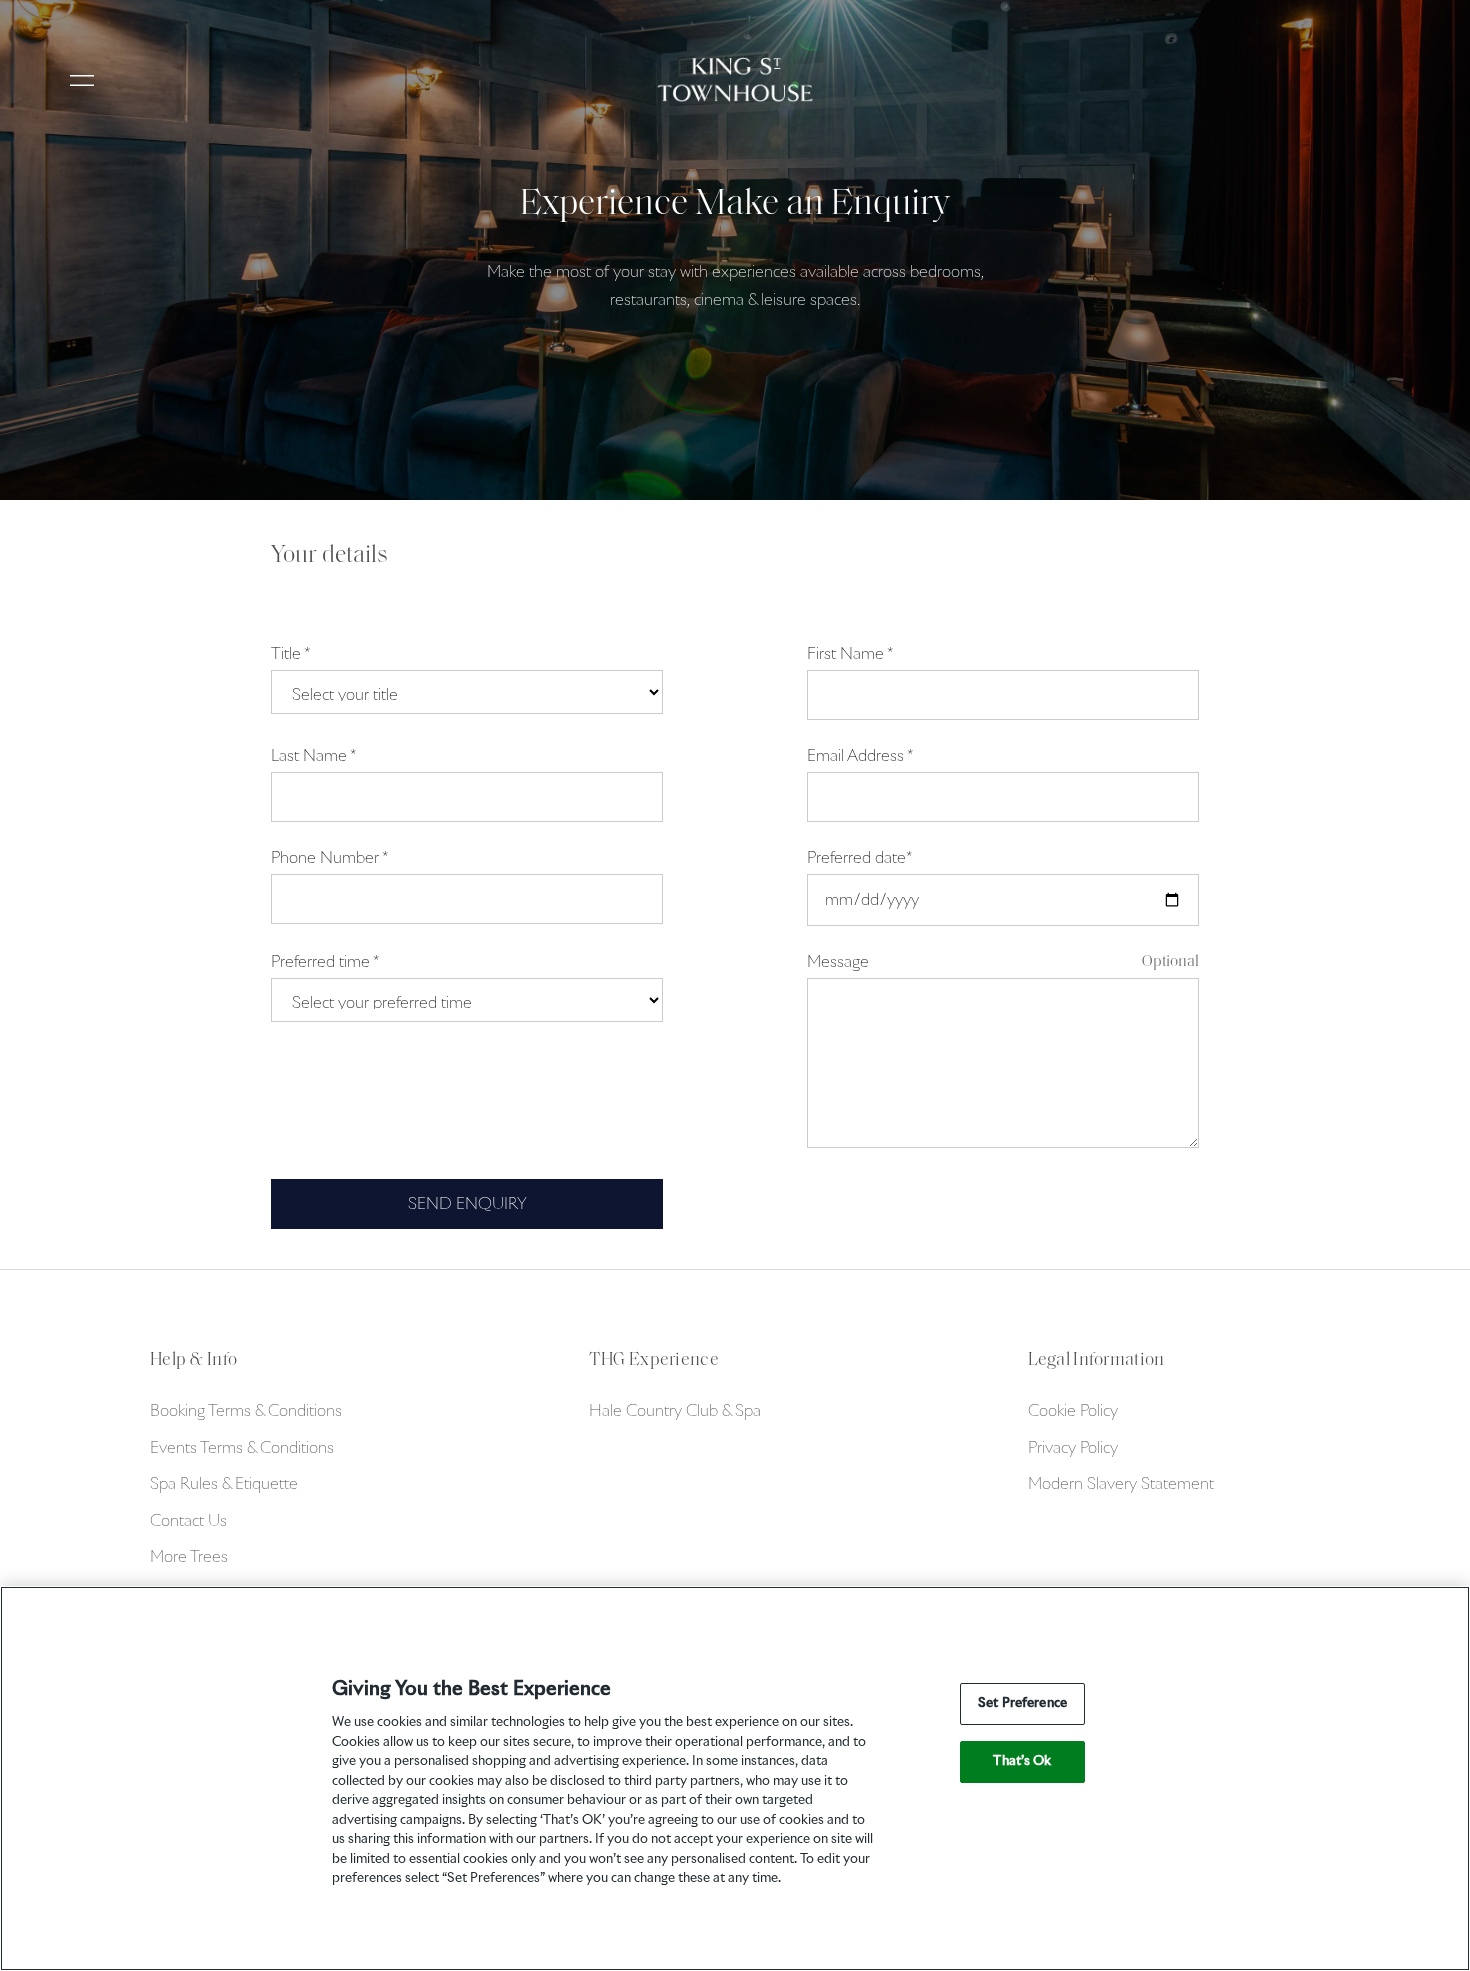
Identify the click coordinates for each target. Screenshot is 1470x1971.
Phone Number (329, 858)
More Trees (189, 1557)
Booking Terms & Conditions (246, 1411)
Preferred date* (859, 858)
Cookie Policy (1073, 1411)
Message (838, 962)
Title (290, 654)
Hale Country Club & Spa (675, 1411)
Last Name (313, 756)
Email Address (859, 756)
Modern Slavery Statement (1121, 1484)
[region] (735, 1778)
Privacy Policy (1073, 1448)
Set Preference (1022, 1703)
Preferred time (324, 962)
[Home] (735, 79)
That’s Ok (1022, 1761)
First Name (849, 654)
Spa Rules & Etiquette (224, 1484)
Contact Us (188, 1521)
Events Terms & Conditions (242, 1448)
